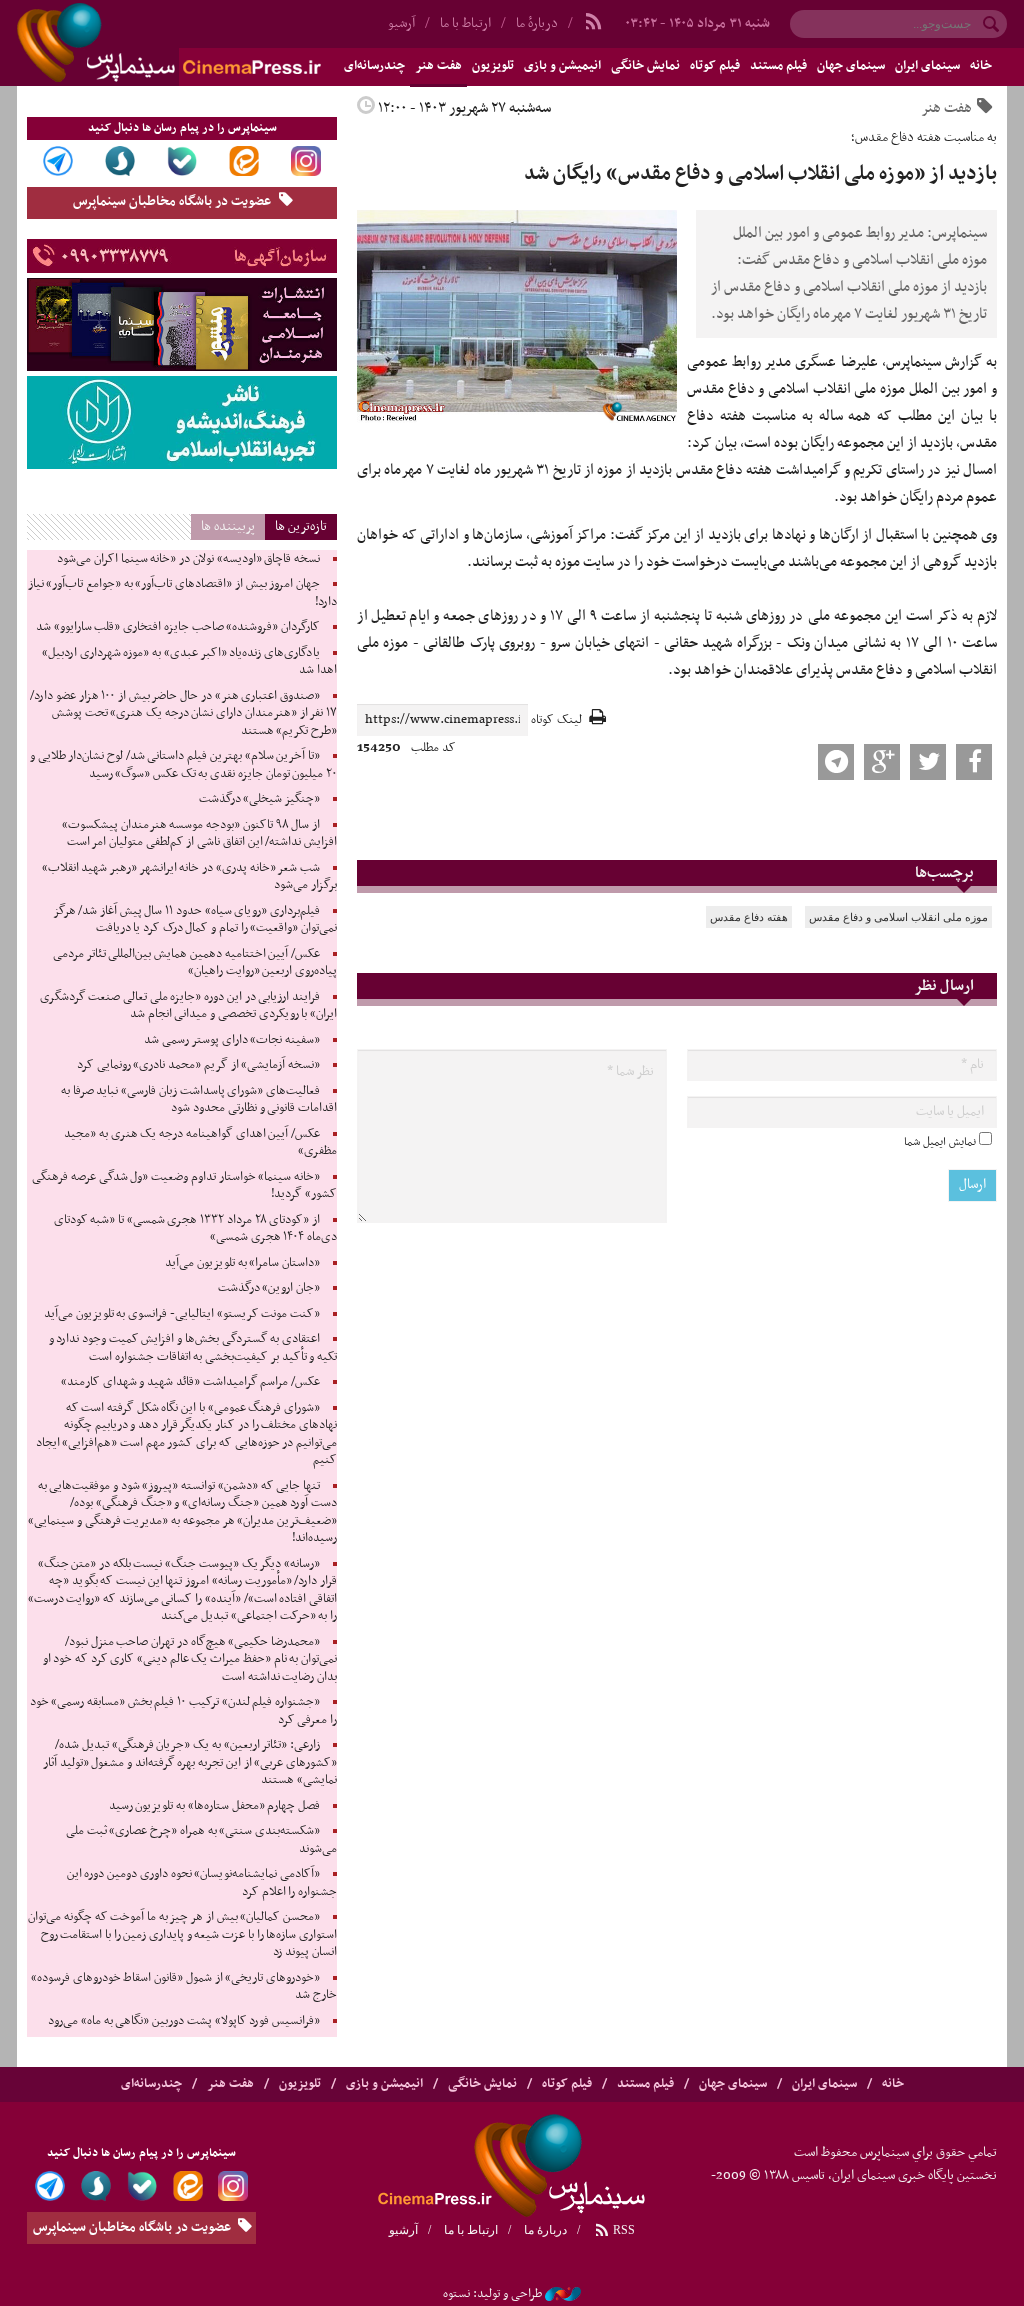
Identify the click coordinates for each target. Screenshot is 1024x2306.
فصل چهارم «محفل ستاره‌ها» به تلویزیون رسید (214, 1806)
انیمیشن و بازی (562, 66)
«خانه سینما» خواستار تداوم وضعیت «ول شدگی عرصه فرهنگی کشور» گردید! (184, 1186)
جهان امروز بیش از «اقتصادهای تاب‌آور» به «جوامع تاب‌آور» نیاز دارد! (182, 593)
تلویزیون (493, 66)
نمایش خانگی (645, 66)
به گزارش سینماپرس (941, 362)
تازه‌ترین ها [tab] (301, 526)
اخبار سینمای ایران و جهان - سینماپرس (217, 43)
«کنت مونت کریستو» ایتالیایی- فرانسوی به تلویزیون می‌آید (182, 1314)
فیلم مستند (778, 66)
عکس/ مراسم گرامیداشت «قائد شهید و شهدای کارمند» (190, 1382)
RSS (622, 2230)
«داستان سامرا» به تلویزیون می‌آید (242, 1263)
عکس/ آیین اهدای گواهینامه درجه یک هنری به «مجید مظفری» (200, 1143)
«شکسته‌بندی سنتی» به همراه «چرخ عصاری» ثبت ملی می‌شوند (201, 1840)
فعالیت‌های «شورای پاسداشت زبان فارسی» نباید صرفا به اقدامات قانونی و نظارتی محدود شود (199, 1100)
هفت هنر (438, 66)
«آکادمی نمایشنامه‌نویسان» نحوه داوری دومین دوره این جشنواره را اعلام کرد (202, 1883)
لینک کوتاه (556, 720)
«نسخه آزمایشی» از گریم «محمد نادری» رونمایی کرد (198, 1065)
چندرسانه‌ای (151, 2084)
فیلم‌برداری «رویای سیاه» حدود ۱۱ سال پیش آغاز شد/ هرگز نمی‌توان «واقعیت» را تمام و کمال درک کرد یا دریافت (195, 920)
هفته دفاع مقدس (749, 917)
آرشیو (403, 2230)
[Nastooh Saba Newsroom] (563, 2294)
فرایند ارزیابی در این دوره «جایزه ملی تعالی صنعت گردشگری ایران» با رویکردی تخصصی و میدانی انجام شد (188, 1006)
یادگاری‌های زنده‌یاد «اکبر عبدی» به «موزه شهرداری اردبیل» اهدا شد (189, 662)
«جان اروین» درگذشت (269, 1288)
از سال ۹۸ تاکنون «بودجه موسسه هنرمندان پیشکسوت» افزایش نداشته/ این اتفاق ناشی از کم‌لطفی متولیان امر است (199, 834)
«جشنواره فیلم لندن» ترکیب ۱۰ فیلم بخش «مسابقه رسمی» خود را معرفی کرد (183, 1711)
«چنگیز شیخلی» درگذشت (259, 799)
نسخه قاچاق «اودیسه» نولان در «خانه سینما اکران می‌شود (188, 559)
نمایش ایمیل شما (940, 1142)
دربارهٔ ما (537, 23)
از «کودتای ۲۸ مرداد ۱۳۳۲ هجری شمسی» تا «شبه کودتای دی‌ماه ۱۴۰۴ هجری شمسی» (195, 1229)
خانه (981, 66)
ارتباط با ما (465, 23)
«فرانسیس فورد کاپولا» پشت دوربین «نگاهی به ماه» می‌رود (184, 2021)
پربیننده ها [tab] (228, 526)
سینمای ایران (927, 66)
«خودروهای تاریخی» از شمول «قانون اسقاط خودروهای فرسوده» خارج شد (184, 1987)
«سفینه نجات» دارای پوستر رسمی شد (232, 1040)
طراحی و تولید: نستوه (492, 2294)
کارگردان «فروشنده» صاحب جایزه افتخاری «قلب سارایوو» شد (178, 627)
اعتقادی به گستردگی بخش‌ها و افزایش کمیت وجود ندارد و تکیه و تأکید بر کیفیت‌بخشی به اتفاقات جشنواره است (193, 1348)
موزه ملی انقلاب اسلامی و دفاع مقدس (898, 917)
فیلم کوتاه (715, 66)
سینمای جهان (851, 66)
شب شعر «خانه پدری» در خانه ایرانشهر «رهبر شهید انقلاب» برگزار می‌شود (189, 877)
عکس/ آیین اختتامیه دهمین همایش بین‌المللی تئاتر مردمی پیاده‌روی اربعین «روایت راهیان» (195, 963)
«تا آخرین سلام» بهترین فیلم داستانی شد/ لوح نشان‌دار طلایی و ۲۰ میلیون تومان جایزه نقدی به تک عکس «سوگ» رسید (183, 765)
